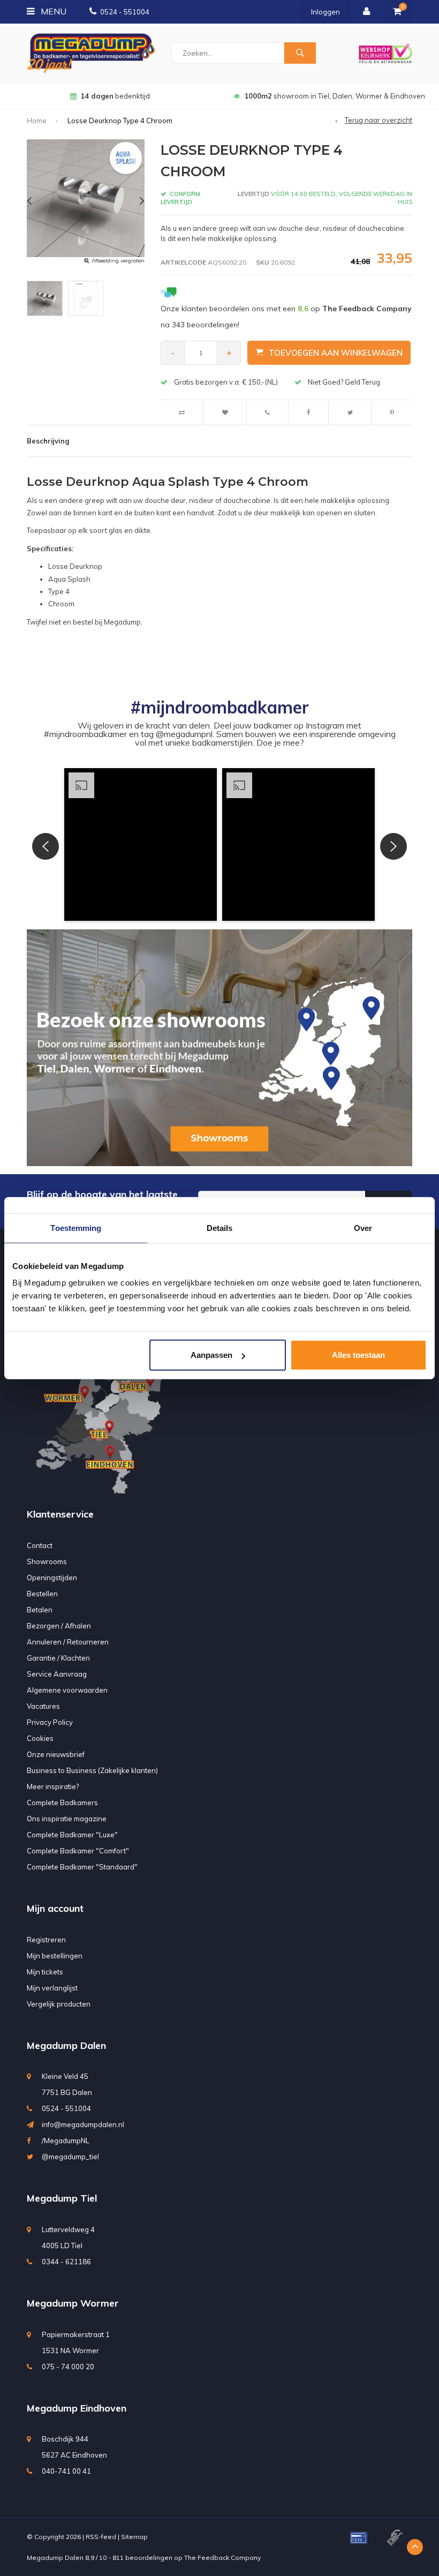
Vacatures (43, 1706)
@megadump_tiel (70, 2157)
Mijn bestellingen (55, 1956)
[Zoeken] (300, 53)
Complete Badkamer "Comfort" (78, 1851)
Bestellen (42, 1594)
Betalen (40, 1610)
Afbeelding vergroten (118, 261)
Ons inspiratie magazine (67, 1819)
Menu (52, 11)
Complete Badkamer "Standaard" (82, 1867)
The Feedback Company (222, 2558)
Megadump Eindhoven (77, 2408)
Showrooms (47, 1561)
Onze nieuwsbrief (56, 1754)
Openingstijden (52, 1578)
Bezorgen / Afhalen (59, 1626)
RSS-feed (101, 2537)
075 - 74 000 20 (68, 2367)
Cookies (40, 1738)
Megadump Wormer (73, 2303)
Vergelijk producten (59, 2004)
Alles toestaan (358, 1355)
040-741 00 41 (66, 2471)
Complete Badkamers (62, 1803)
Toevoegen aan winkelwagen (336, 353)
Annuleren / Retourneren (68, 1642)
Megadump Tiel (62, 2198)
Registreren (46, 1940)
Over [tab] (363, 1227)
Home (37, 121)
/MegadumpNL (66, 2141)
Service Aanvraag (57, 1674)
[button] (141, 844)
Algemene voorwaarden (67, 1690)
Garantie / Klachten (58, 1658)
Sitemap (134, 2537)
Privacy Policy (50, 1722)
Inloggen (326, 12)
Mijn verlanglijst (52, 1988)
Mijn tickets (45, 1972)
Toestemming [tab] (76, 1227)
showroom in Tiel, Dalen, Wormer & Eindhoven (115, 96)
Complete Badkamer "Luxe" (72, 1835)
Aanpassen (211, 1355)
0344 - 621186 (66, 2262)
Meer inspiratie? (53, 1786)
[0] (397, 12)
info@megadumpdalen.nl (83, 2124)
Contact (40, 1545)
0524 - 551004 (125, 12)
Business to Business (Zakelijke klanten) (92, 1770)
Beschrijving (48, 441)
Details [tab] (220, 1227)
